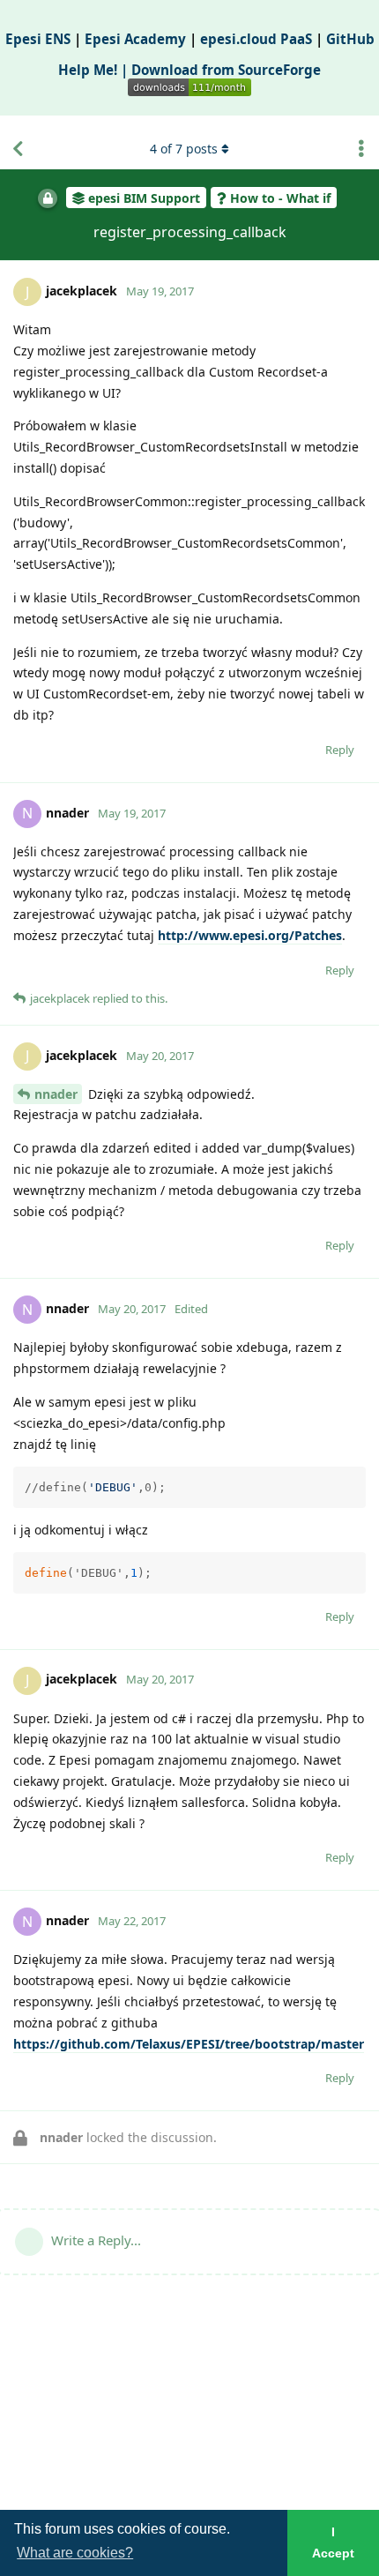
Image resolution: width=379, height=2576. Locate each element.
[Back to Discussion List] (18, 149)
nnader (56, 1094)
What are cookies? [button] (75, 2553)
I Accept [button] (333, 2542)
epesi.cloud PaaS (256, 39)
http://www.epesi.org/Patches (250, 935)
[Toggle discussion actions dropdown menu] (361, 149)
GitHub (350, 39)
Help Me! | (95, 70)
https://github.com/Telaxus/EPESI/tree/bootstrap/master (189, 2044)
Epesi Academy (135, 39)
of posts (184, 149)
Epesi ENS (38, 39)
